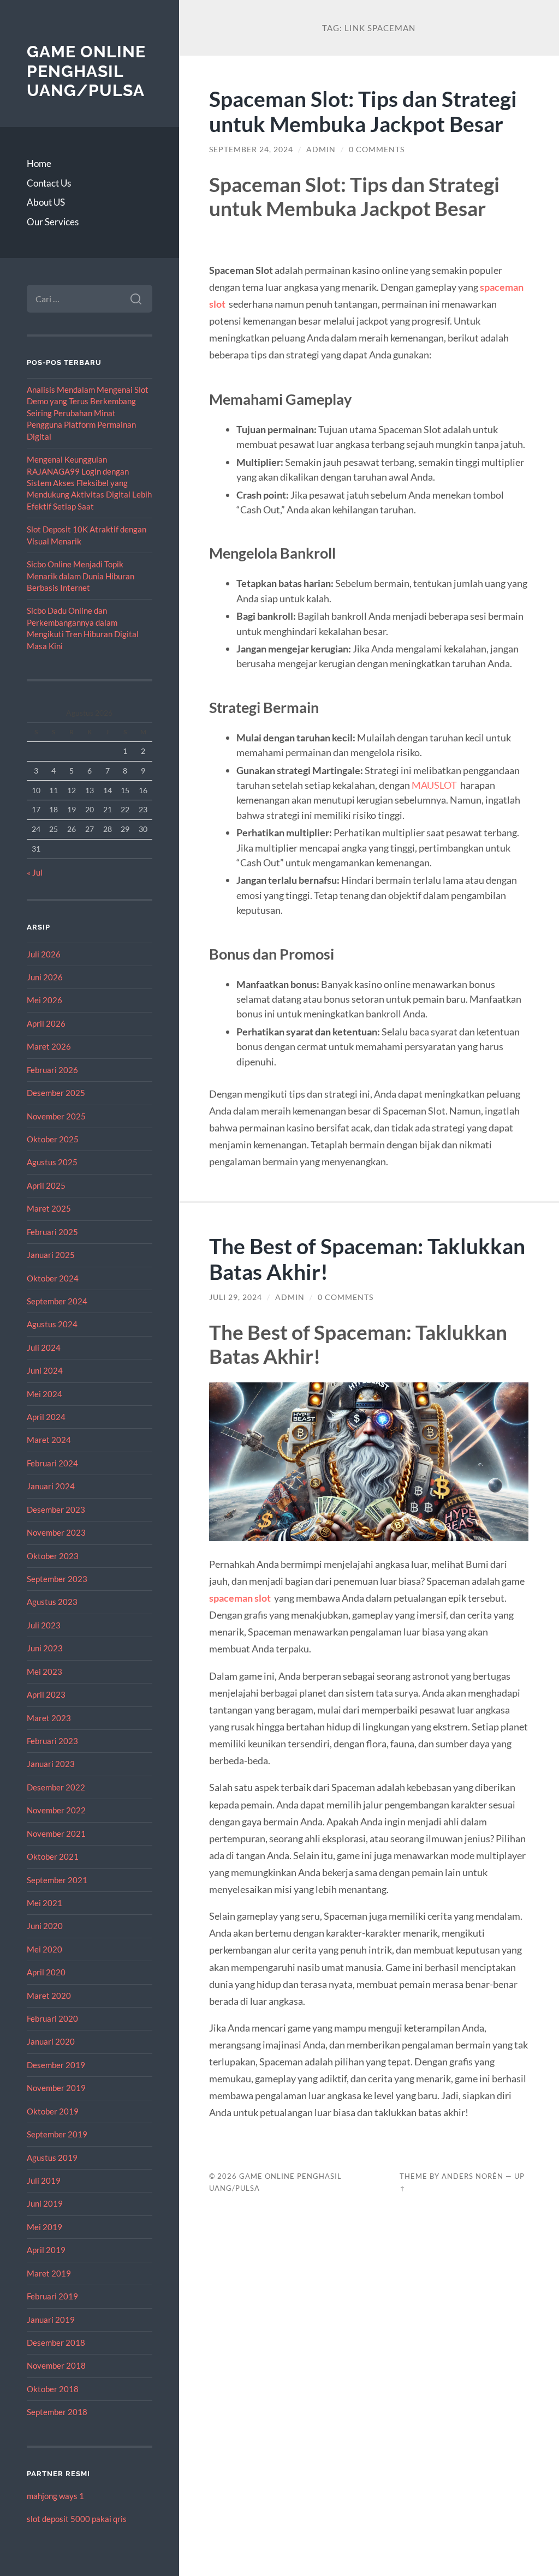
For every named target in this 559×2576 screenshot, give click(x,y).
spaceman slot (240, 1598)
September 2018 (57, 2412)
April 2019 (46, 2250)
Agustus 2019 (52, 2158)
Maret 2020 (49, 1996)
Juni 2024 (45, 1370)
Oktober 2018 (53, 2389)
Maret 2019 (49, 2273)
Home (39, 163)
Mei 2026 (44, 1000)
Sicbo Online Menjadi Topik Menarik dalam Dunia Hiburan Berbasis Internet (81, 576)
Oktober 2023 (53, 1556)
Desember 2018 (56, 2343)
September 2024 (57, 1301)
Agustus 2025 (52, 1162)
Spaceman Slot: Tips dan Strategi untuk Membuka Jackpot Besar (363, 111)
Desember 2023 (56, 1509)
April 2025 (46, 1185)
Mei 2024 (44, 1394)
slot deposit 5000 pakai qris (77, 2519)
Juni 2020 (45, 1926)
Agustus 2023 (52, 1602)
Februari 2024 (52, 1463)
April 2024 (46, 1417)
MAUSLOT (434, 785)
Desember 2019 (56, 2065)
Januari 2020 (51, 2041)
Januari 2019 (51, 2320)
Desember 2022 (56, 1787)
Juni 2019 (45, 2203)
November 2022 (56, 1810)
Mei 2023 (44, 1672)
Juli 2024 (44, 1347)
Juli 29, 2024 (236, 1297)
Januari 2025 (51, 1255)
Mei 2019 (44, 2227)
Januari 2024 (51, 1486)
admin (321, 149)
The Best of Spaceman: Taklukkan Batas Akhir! (367, 1259)
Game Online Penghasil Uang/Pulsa (86, 71)
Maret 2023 (49, 1718)
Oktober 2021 (53, 1856)
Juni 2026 (45, 977)
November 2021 (56, 1834)
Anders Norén (472, 2176)
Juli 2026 (44, 954)
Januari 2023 (51, 1764)
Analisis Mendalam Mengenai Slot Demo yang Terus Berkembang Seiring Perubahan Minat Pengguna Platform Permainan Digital (88, 413)
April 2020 (46, 1972)
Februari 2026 (52, 1070)
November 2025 (56, 1116)
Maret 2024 (49, 1440)
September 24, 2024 (251, 149)
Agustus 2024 (52, 1324)
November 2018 (56, 2365)
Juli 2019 (44, 2180)
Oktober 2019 (53, 2111)
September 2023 (57, 1579)
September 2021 (57, 1880)
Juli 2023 (44, 1625)
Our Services (53, 222)
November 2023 (56, 1532)
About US (46, 202)
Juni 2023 (45, 1648)
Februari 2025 (52, 1232)
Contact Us (49, 183)
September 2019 (57, 2134)
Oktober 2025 (53, 1139)
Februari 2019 (52, 2296)
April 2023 (46, 1694)
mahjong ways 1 (55, 2496)
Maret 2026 (49, 1046)
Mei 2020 (44, 1949)
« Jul (35, 872)
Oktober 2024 (53, 1278)
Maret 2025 (49, 1208)
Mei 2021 (44, 1903)
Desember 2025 (56, 1093)
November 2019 (56, 2088)
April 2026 (46, 1023)
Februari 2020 (52, 2018)
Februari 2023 (52, 1741)
